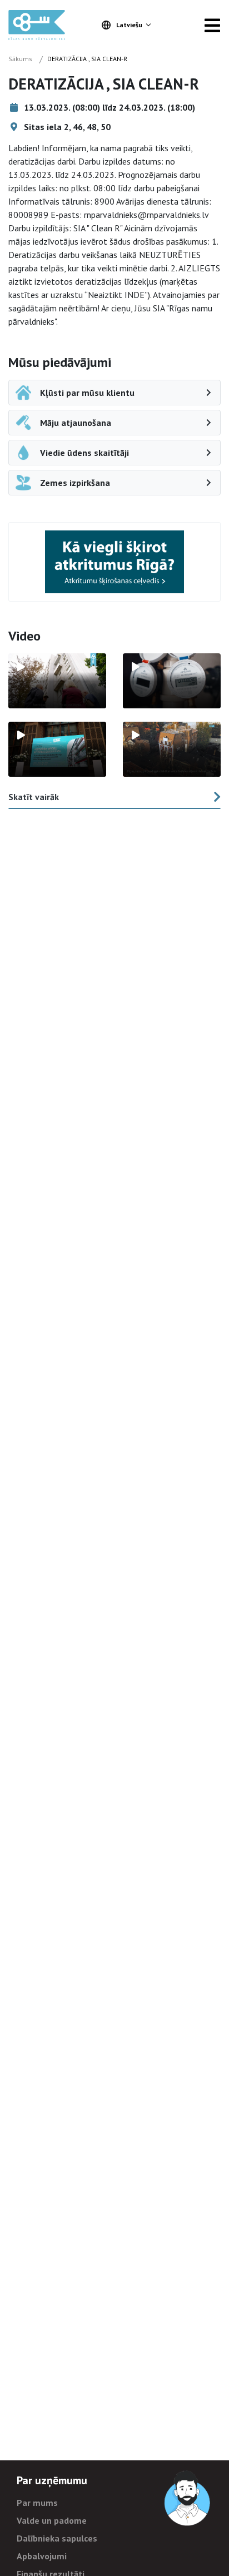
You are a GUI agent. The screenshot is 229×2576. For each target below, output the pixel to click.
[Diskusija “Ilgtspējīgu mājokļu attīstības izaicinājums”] (57, 749)
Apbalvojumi (42, 2556)
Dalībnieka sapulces (57, 2538)
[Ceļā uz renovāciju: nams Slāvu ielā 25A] (57, 681)
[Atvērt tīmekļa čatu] (188, 2499)
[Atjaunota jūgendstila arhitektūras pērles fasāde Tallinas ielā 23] (172, 749)
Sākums (20, 59)
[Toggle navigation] (212, 25)
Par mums (37, 2503)
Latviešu (129, 25)
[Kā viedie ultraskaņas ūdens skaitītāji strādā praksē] (172, 681)
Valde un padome (52, 2520)
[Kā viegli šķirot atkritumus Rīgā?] (114, 562)
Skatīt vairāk (34, 797)
